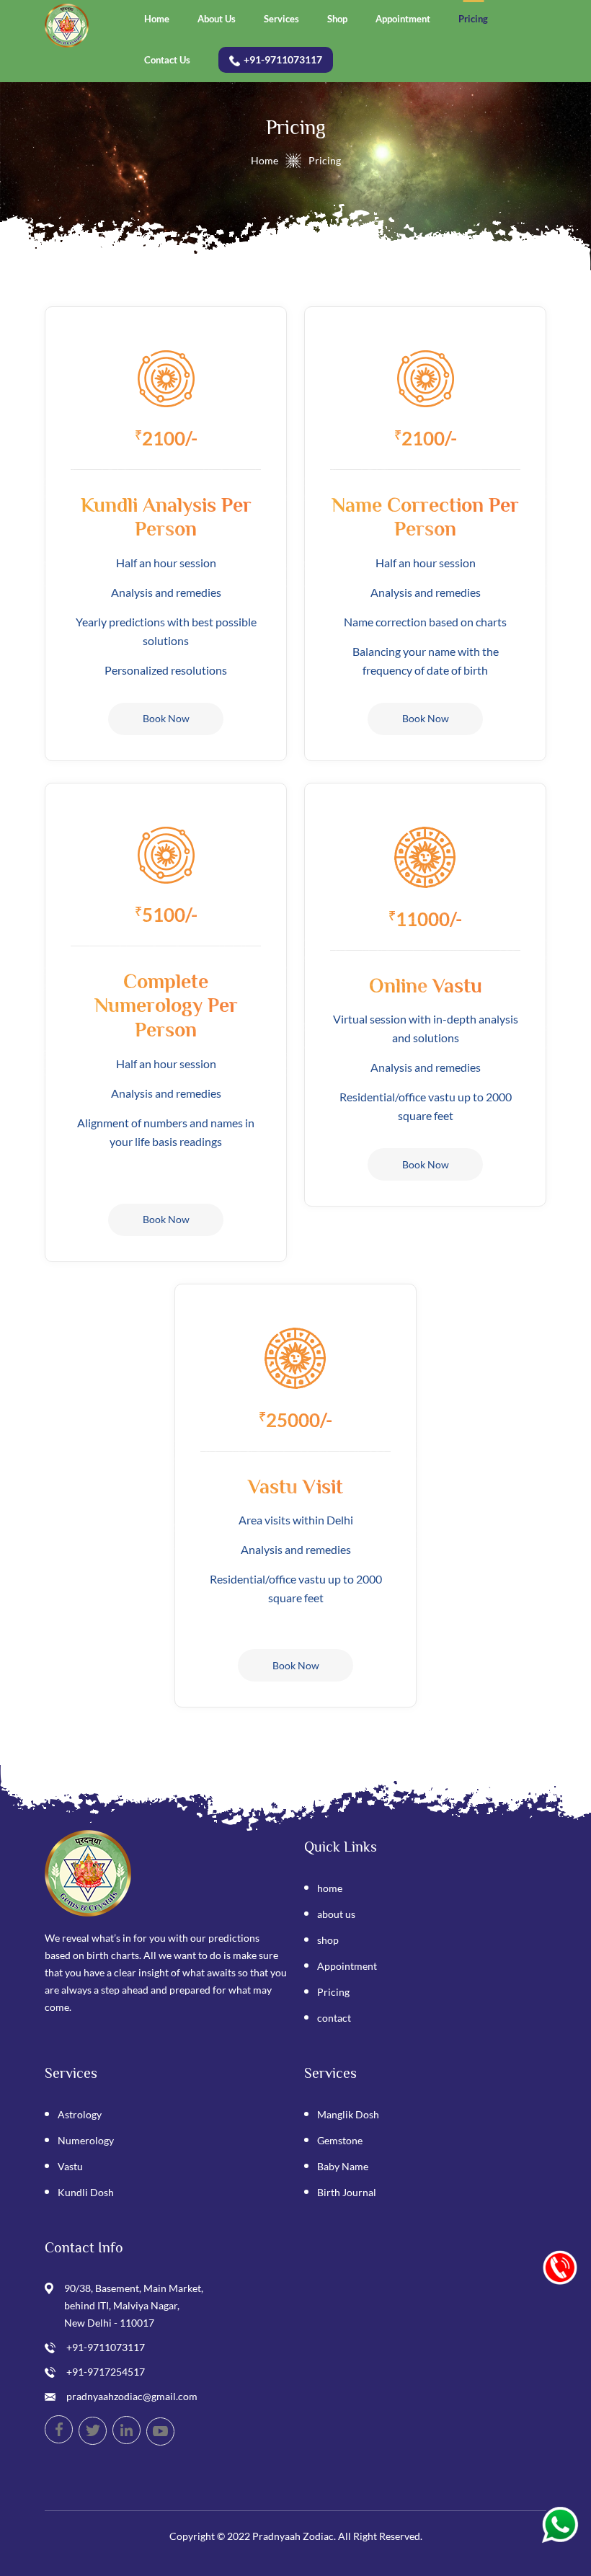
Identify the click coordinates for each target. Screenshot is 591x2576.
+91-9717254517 (106, 2372)
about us (336, 1914)
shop (328, 1940)
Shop (337, 19)
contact (334, 2018)
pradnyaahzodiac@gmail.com (132, 2396)
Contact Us (167, 60)
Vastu (70, 2166)
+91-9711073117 (106, 2347)
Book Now (166, 718)
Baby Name (343, 2166)
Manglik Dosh (348, 2114)
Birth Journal (347, 2192)
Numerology (86, 2140)
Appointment (403, 19)
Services (281, 19)
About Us (217, 19)
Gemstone (340, 2140)
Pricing (473, 19)
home (330, 1888)
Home (157, 19)
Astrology (80, 2114)
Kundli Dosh (86, 2192)
